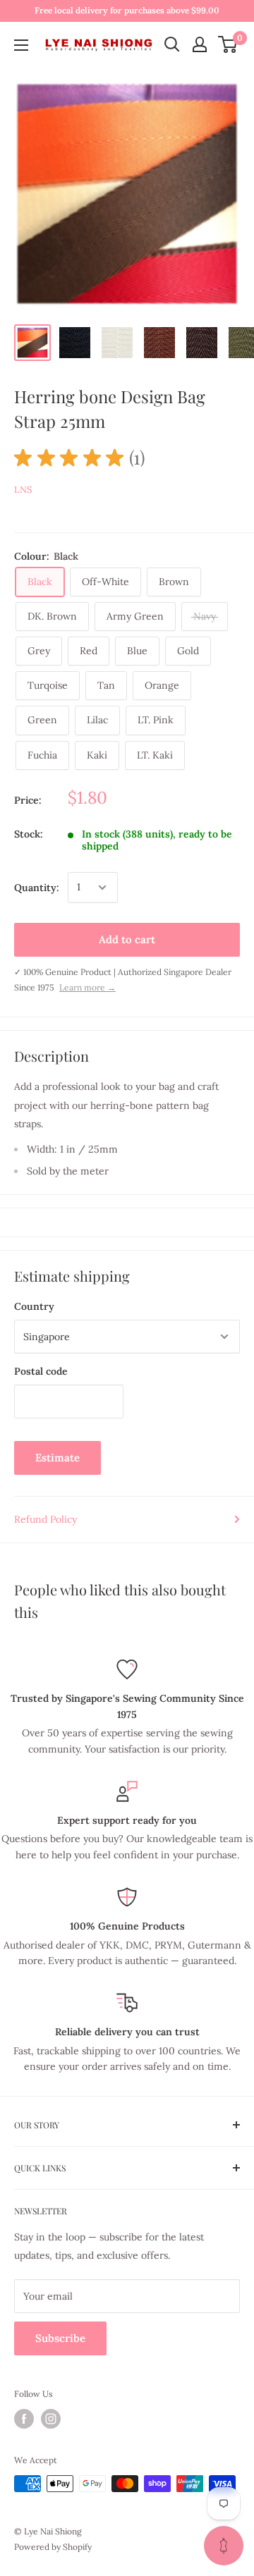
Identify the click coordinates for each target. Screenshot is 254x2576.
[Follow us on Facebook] (24, 2419)
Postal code (41, 1371)
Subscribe (60, 2338)
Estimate (58, 1458)
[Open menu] (21, 45)
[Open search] (172, 44)
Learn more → (87, 987)
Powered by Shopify (53, 2547)
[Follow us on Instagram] (51, 2419)
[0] (228, 44)
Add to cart (127, 939)
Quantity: (37, 888)
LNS (23, 490)
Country (34, 1306)
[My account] (200, 44)
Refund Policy (46, 1519)
